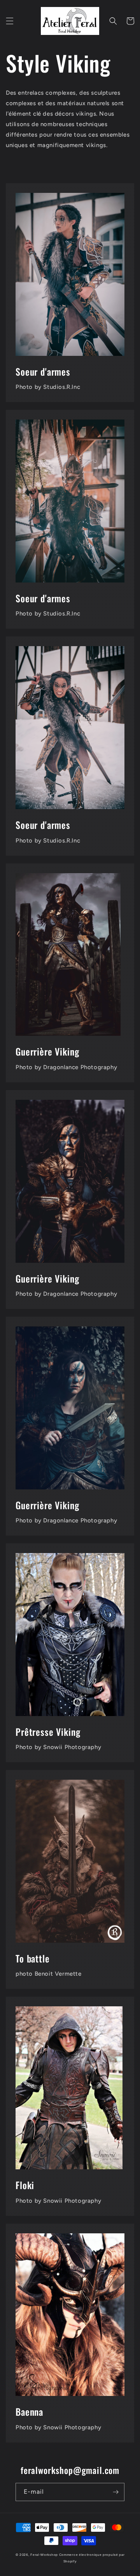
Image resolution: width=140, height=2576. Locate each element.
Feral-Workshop (44, 2555)
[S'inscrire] (115, 2492)
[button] (10, 21)
